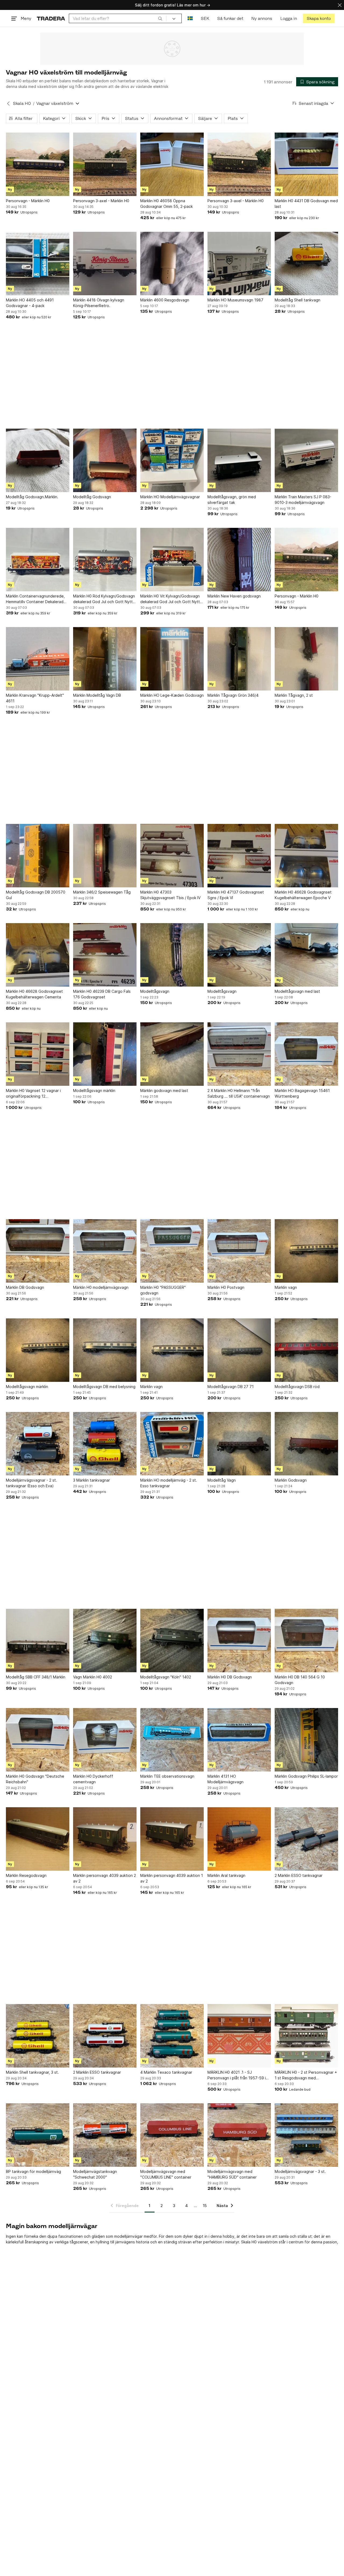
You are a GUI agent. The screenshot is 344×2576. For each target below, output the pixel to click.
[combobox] (118, 18)
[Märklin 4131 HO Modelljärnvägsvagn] (239, 1740)
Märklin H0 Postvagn (226, 1287)
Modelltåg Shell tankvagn (298, 300)
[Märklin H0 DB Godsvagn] (239, 1641)
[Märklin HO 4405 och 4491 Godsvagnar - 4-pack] (38, 264)
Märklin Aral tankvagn (226, 1875)
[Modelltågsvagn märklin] (105, 1054)
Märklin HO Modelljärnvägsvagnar (170, 497)
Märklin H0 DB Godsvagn (230, 1677)
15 (205, 2206)
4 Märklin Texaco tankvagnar (166, 2072)
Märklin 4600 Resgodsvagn (165, 300)
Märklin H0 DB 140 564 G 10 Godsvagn (300, 1680)
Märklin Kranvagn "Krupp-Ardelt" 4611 (35, 698)
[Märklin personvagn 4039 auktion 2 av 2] (105, 1839)
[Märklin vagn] (306, 1251)
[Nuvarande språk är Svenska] (190, 18)
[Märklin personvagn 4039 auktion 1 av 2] (172, 1839)
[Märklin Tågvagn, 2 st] (306, 659)
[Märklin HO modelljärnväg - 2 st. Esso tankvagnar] (172, 1444)
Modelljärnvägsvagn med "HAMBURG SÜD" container (232, 2174)
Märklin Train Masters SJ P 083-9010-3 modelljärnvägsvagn (303, 500)
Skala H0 (22, 103)
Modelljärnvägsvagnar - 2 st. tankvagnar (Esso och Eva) (31, 1483)
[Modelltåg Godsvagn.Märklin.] (38, 460)
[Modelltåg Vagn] (239, 1444)
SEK (205, 18)
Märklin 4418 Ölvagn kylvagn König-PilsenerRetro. (99, 303)
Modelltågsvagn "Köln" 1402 (166, 1677)
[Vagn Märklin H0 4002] (105, 1641)
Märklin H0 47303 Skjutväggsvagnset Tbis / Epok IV (170, 895)
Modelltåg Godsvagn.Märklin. (32, 497)
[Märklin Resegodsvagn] (38, 1839)
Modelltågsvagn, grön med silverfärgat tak (232, 500)
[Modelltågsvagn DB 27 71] (239, 1350)
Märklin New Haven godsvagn (234, 596)
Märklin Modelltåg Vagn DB (97, 695)
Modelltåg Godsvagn (92, 497)
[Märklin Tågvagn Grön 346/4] (239, 659)
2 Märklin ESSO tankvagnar (299, 1875)
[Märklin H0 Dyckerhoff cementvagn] (105, 1740)
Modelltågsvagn (155, 991)
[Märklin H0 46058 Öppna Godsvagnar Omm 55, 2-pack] (172, 164)
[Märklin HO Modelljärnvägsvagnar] (172, 460)
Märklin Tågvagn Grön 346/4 (233, 695)
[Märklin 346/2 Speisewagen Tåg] (105, 856)
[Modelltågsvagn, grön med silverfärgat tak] (239, 460)
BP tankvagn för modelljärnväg (33, 2171)
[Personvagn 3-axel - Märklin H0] (105, 164)
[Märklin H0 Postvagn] (239, 1251)
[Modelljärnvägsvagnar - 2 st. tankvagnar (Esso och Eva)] (38, 1444)
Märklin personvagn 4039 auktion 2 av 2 (105, 1878)
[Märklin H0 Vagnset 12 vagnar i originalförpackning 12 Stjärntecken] (38, 1054)
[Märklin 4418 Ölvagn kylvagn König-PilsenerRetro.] (105, 264)
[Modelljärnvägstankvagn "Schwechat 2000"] (105, 2135)
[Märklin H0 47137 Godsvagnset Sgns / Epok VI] (239, 856)
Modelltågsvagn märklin (94, 1090)
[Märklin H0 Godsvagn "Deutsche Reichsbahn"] (38, 1740)
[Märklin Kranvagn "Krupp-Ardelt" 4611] (38, 659)
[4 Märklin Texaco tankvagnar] (172, 2036)
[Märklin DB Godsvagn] (38, 1251)
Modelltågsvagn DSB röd (297, 1387)
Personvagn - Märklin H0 (28, 201)
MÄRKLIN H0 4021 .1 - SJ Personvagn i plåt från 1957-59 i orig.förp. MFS (237, 2075)
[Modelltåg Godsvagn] (105, 460)
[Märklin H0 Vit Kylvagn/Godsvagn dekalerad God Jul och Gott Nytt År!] (172, 560)
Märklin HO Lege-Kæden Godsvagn (172, 695)
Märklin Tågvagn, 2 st (294, 695)
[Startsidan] (51, 18)
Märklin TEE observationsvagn (167, 1776)
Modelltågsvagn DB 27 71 (231, 1387)
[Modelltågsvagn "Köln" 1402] (172, 1641)
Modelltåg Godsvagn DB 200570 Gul (36, 895)
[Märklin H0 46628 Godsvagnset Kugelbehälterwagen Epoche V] (306, 856)
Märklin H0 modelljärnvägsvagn (101, 1287)
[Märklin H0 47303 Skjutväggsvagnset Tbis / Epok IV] (172, 856)
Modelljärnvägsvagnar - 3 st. (300, 2171)
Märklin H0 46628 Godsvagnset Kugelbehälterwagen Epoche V (303, 895)
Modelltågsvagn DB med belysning (104, 1387)
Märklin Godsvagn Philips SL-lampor (306, 1776)
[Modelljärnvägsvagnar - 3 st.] (306, 2135)
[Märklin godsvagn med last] (172, 1054)
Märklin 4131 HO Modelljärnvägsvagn (225, 1779)
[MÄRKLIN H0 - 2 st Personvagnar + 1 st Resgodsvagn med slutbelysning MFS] (306, 2036)
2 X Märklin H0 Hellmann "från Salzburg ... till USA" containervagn (239, 1093)
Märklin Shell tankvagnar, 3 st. (32, 2072)
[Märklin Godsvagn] (306, 1444)
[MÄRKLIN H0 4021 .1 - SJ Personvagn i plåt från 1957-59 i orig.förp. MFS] (239, 2036)
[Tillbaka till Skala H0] (8, 104)
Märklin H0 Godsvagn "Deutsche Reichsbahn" (35, 1779)
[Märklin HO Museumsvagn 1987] (239, 264)
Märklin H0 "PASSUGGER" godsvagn (163, 1290)
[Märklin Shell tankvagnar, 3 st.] (38, 2036)
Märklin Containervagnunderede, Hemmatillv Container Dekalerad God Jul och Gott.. (35, 599)
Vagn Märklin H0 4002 (93, 1677)
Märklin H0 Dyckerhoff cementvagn (93, 1779)
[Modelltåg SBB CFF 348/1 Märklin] (38, 1641)
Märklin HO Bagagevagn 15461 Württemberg (302, 1093)
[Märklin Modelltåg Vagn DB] (105, 659)
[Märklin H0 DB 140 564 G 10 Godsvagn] (306, 1641)
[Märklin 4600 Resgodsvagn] (172, 264)
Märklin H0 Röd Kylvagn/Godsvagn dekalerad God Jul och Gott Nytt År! (104, 599)
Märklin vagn (286, 1287)
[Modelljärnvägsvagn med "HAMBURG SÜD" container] (239, 2135)
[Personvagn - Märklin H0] (38, 164)
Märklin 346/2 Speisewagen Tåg (102, 892)
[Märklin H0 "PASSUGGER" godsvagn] (172, 1251)
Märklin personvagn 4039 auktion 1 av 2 (172, 1878)
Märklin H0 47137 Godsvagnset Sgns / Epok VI (236, 895)
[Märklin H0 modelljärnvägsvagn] (105, 1251)
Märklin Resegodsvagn (26, 1875)
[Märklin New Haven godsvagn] (239, 560)
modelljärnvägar (128, 2236)
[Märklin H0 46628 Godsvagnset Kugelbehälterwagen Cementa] (38, 955)
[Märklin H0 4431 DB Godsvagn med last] (306, 164)
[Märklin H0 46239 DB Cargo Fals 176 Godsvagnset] (105, 955)
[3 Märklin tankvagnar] (105, 1444)
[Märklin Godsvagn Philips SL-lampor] (306, 1740)
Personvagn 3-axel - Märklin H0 (101, 201)
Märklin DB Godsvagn (25, 1287)
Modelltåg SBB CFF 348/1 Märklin (36, 1677)
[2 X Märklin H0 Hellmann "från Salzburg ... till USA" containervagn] (239, 1054)
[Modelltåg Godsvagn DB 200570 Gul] (38, 856)
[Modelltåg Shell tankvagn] (306, 264)
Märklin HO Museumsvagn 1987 (235, 300)
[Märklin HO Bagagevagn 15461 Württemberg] (306, 1054)
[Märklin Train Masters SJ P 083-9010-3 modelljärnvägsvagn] (306, 460)
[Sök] (160, 18)
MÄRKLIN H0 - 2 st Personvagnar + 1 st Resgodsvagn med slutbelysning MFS (306, 2075)
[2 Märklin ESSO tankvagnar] (306, 1839)
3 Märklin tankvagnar (92, 1480)
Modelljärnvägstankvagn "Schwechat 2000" (95, 2174)
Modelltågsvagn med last (297, 991)
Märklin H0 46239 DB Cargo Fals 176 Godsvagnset (102, 994)
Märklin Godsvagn (291, 1480)
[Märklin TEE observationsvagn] (172, 1740)
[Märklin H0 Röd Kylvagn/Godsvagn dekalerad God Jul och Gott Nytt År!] (105, 560)
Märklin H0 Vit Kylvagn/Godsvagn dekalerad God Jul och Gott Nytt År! (170, 599)
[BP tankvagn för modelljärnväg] (38, 2135)
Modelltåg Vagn (222, 1480)
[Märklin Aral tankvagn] (239, 1839)
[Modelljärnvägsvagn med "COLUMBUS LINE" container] (172, 2135)
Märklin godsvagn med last (164, 1090)
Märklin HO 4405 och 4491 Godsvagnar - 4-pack (30, 303)
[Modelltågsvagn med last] (306, 955)
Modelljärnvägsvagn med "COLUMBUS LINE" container (166, 2174)
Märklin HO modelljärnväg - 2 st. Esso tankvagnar (169, 1483)
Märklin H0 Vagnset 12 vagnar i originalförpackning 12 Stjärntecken (33, 1094)
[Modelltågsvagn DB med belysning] (105, 1350)
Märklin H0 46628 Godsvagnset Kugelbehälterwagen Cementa (34, 994)
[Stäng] (340, 5)
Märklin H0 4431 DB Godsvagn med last (306, 204)
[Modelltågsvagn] (172, 955)
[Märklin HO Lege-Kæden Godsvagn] (172, 659)
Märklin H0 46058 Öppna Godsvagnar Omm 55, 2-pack (166, 204)
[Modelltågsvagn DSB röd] (306, 1350)
